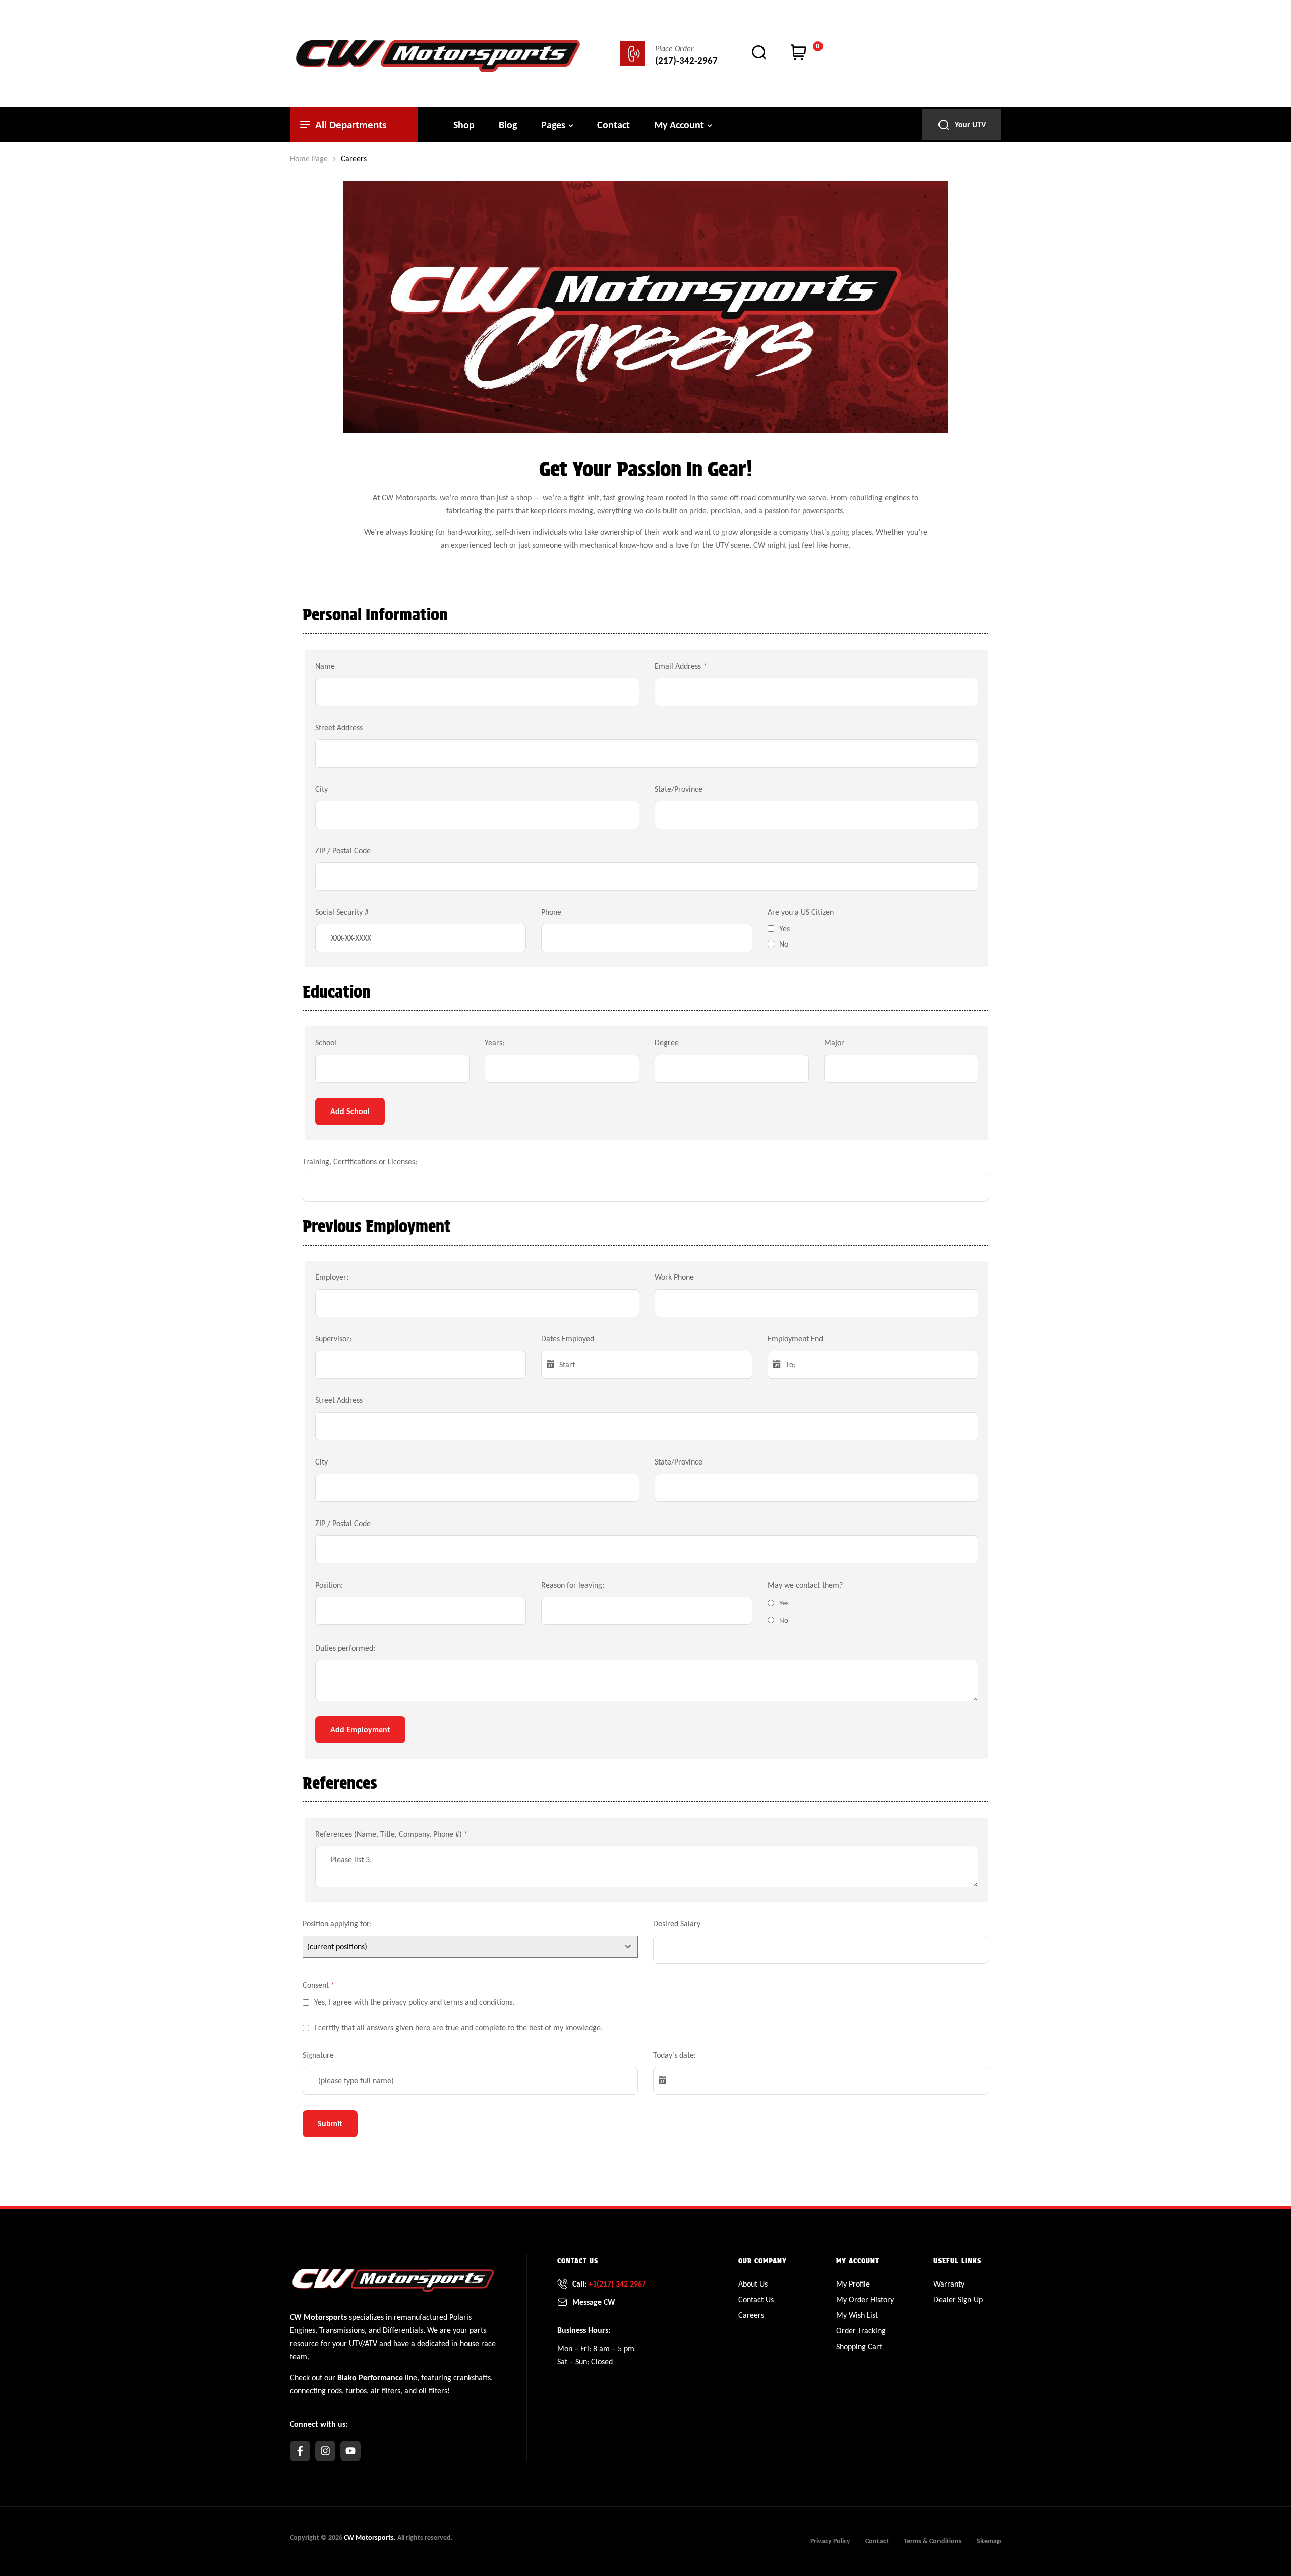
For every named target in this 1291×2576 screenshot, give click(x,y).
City (321, 789)
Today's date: (674, 2055)
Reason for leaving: (573, 1585)
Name (325, 666)
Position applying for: (337, 1924)
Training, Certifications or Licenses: (360, 1162)
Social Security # (342, 912)
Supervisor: (333, 1339)
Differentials (403, 2330)
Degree (667, 1043)
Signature (318, 2055)
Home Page (309, 159)
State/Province (679, 789)
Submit (330, 2123)
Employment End (795, 1339)
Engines (303, 2330)
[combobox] (470, 1947)
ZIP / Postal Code (343, 851)
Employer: (332, 1277)
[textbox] (461, 1947)
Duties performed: (345, 1648)
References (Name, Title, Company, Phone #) (392, 1834)
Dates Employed (568, 1339)
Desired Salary (677, 1924)
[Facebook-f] (300, 2451)
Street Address (339, 727)
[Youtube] (350, 2451)
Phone (551, 912)
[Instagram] (325, 2451)
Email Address (681, 666)
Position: (329, 1585)
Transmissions (342, 2330)
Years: (494, 1043)
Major (834, 1043)
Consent (319, 1985)
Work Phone (674, 1277)
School (326, 1043)
